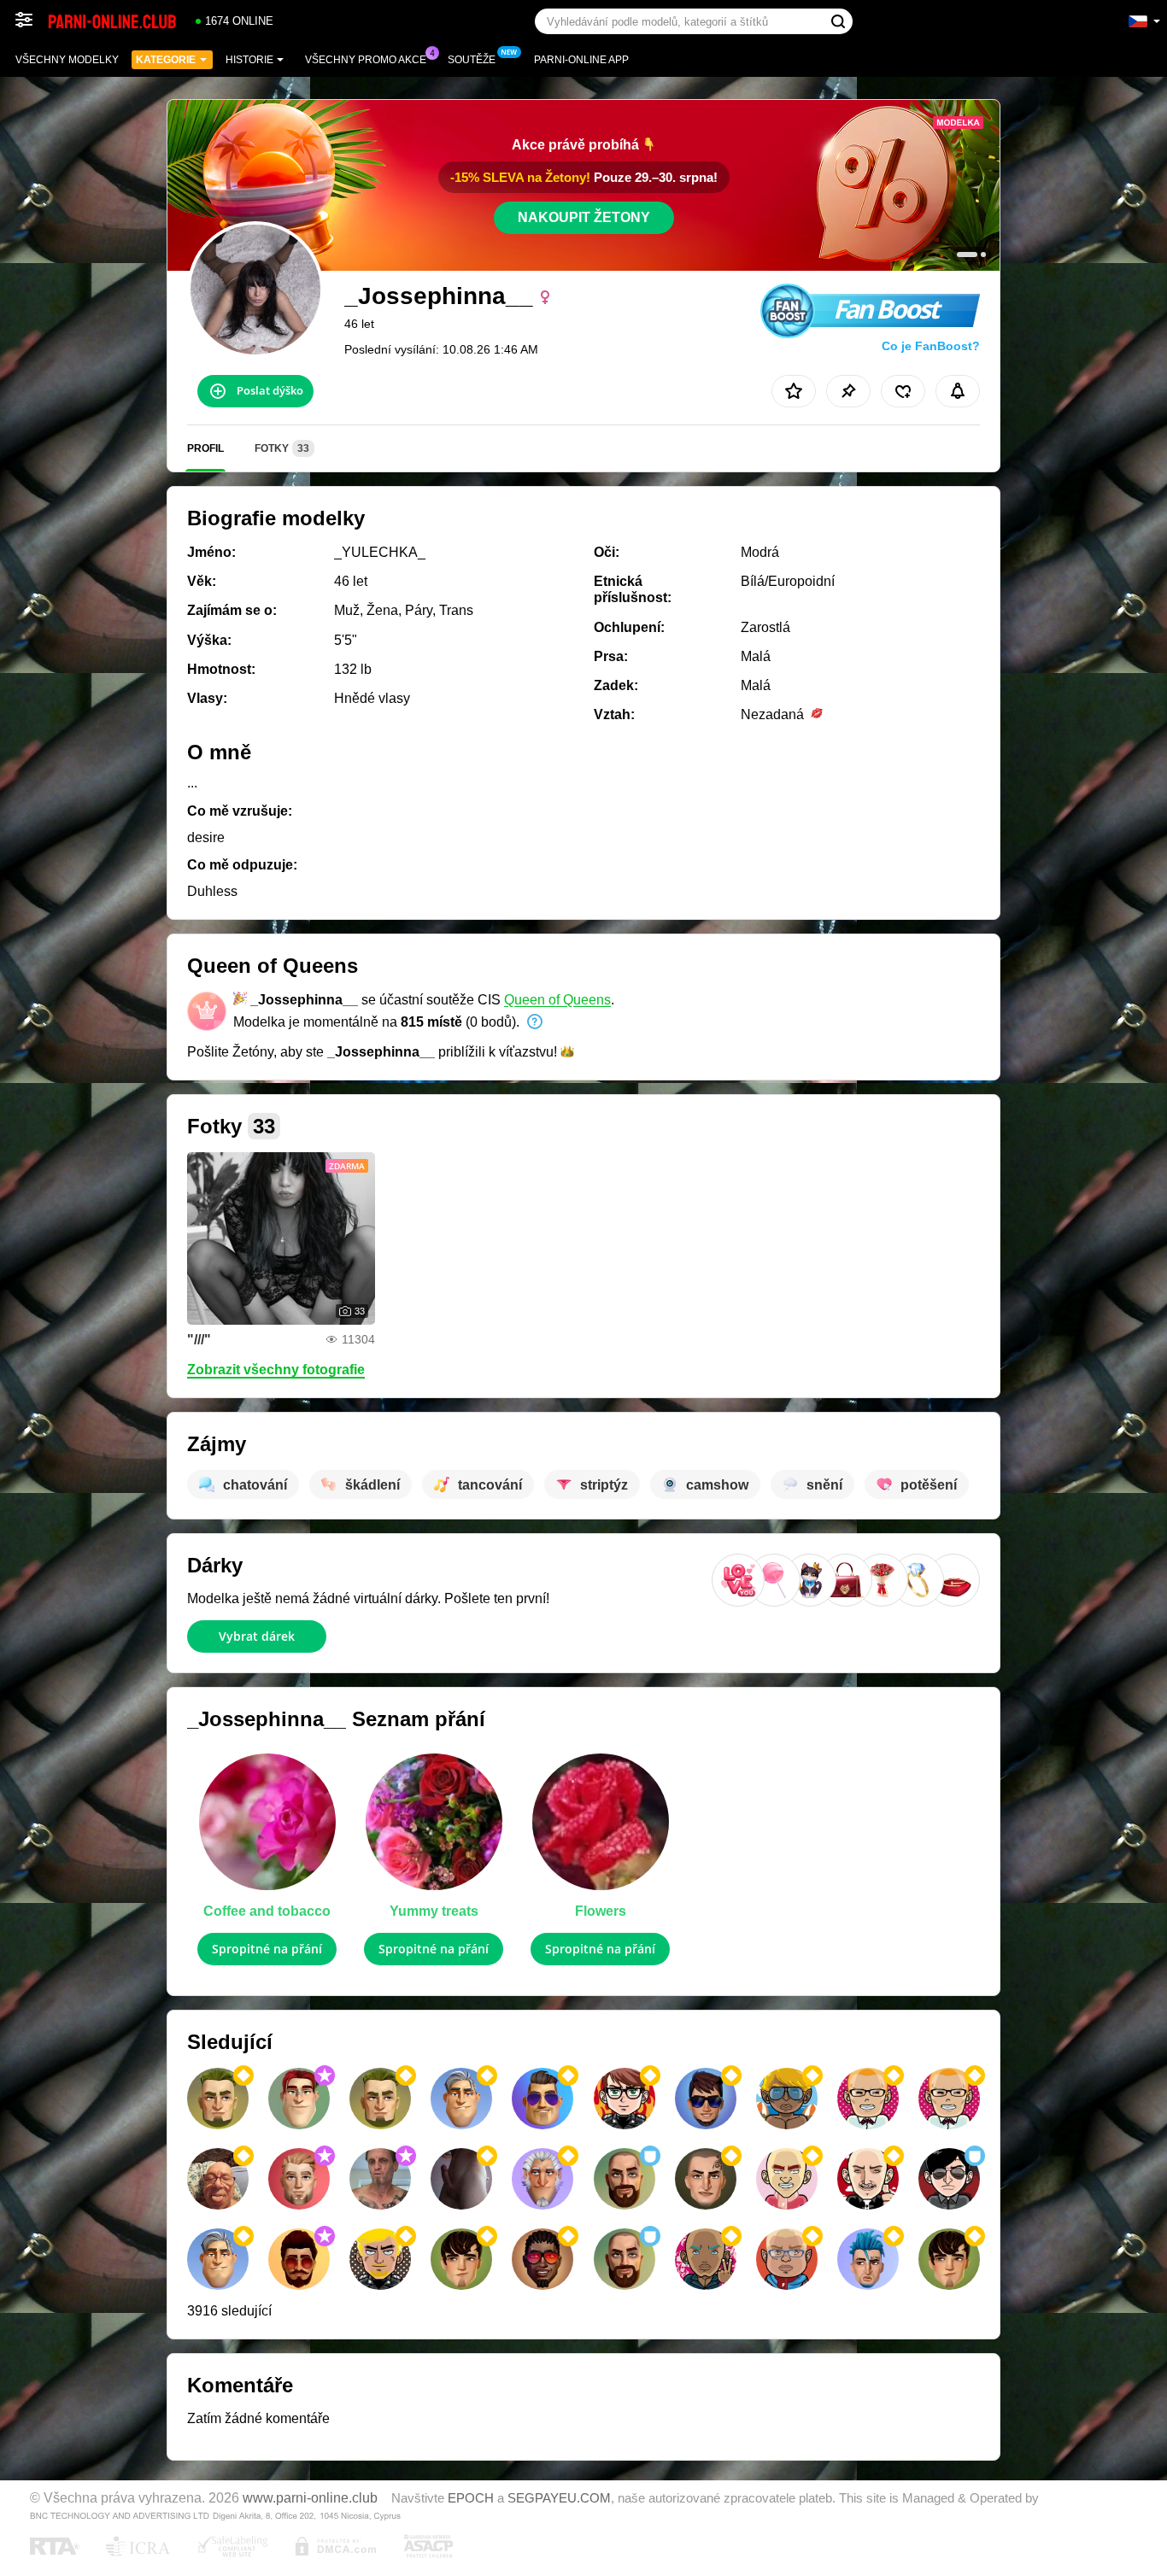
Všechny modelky (67, 60)
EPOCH (471, 2498)
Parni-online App (581, 60)
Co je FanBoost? (931, 346)
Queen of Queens (557, 1000)
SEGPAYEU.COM (559, 2498)
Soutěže (472, 60)
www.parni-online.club (310, 2497)
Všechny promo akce (366, 60)
